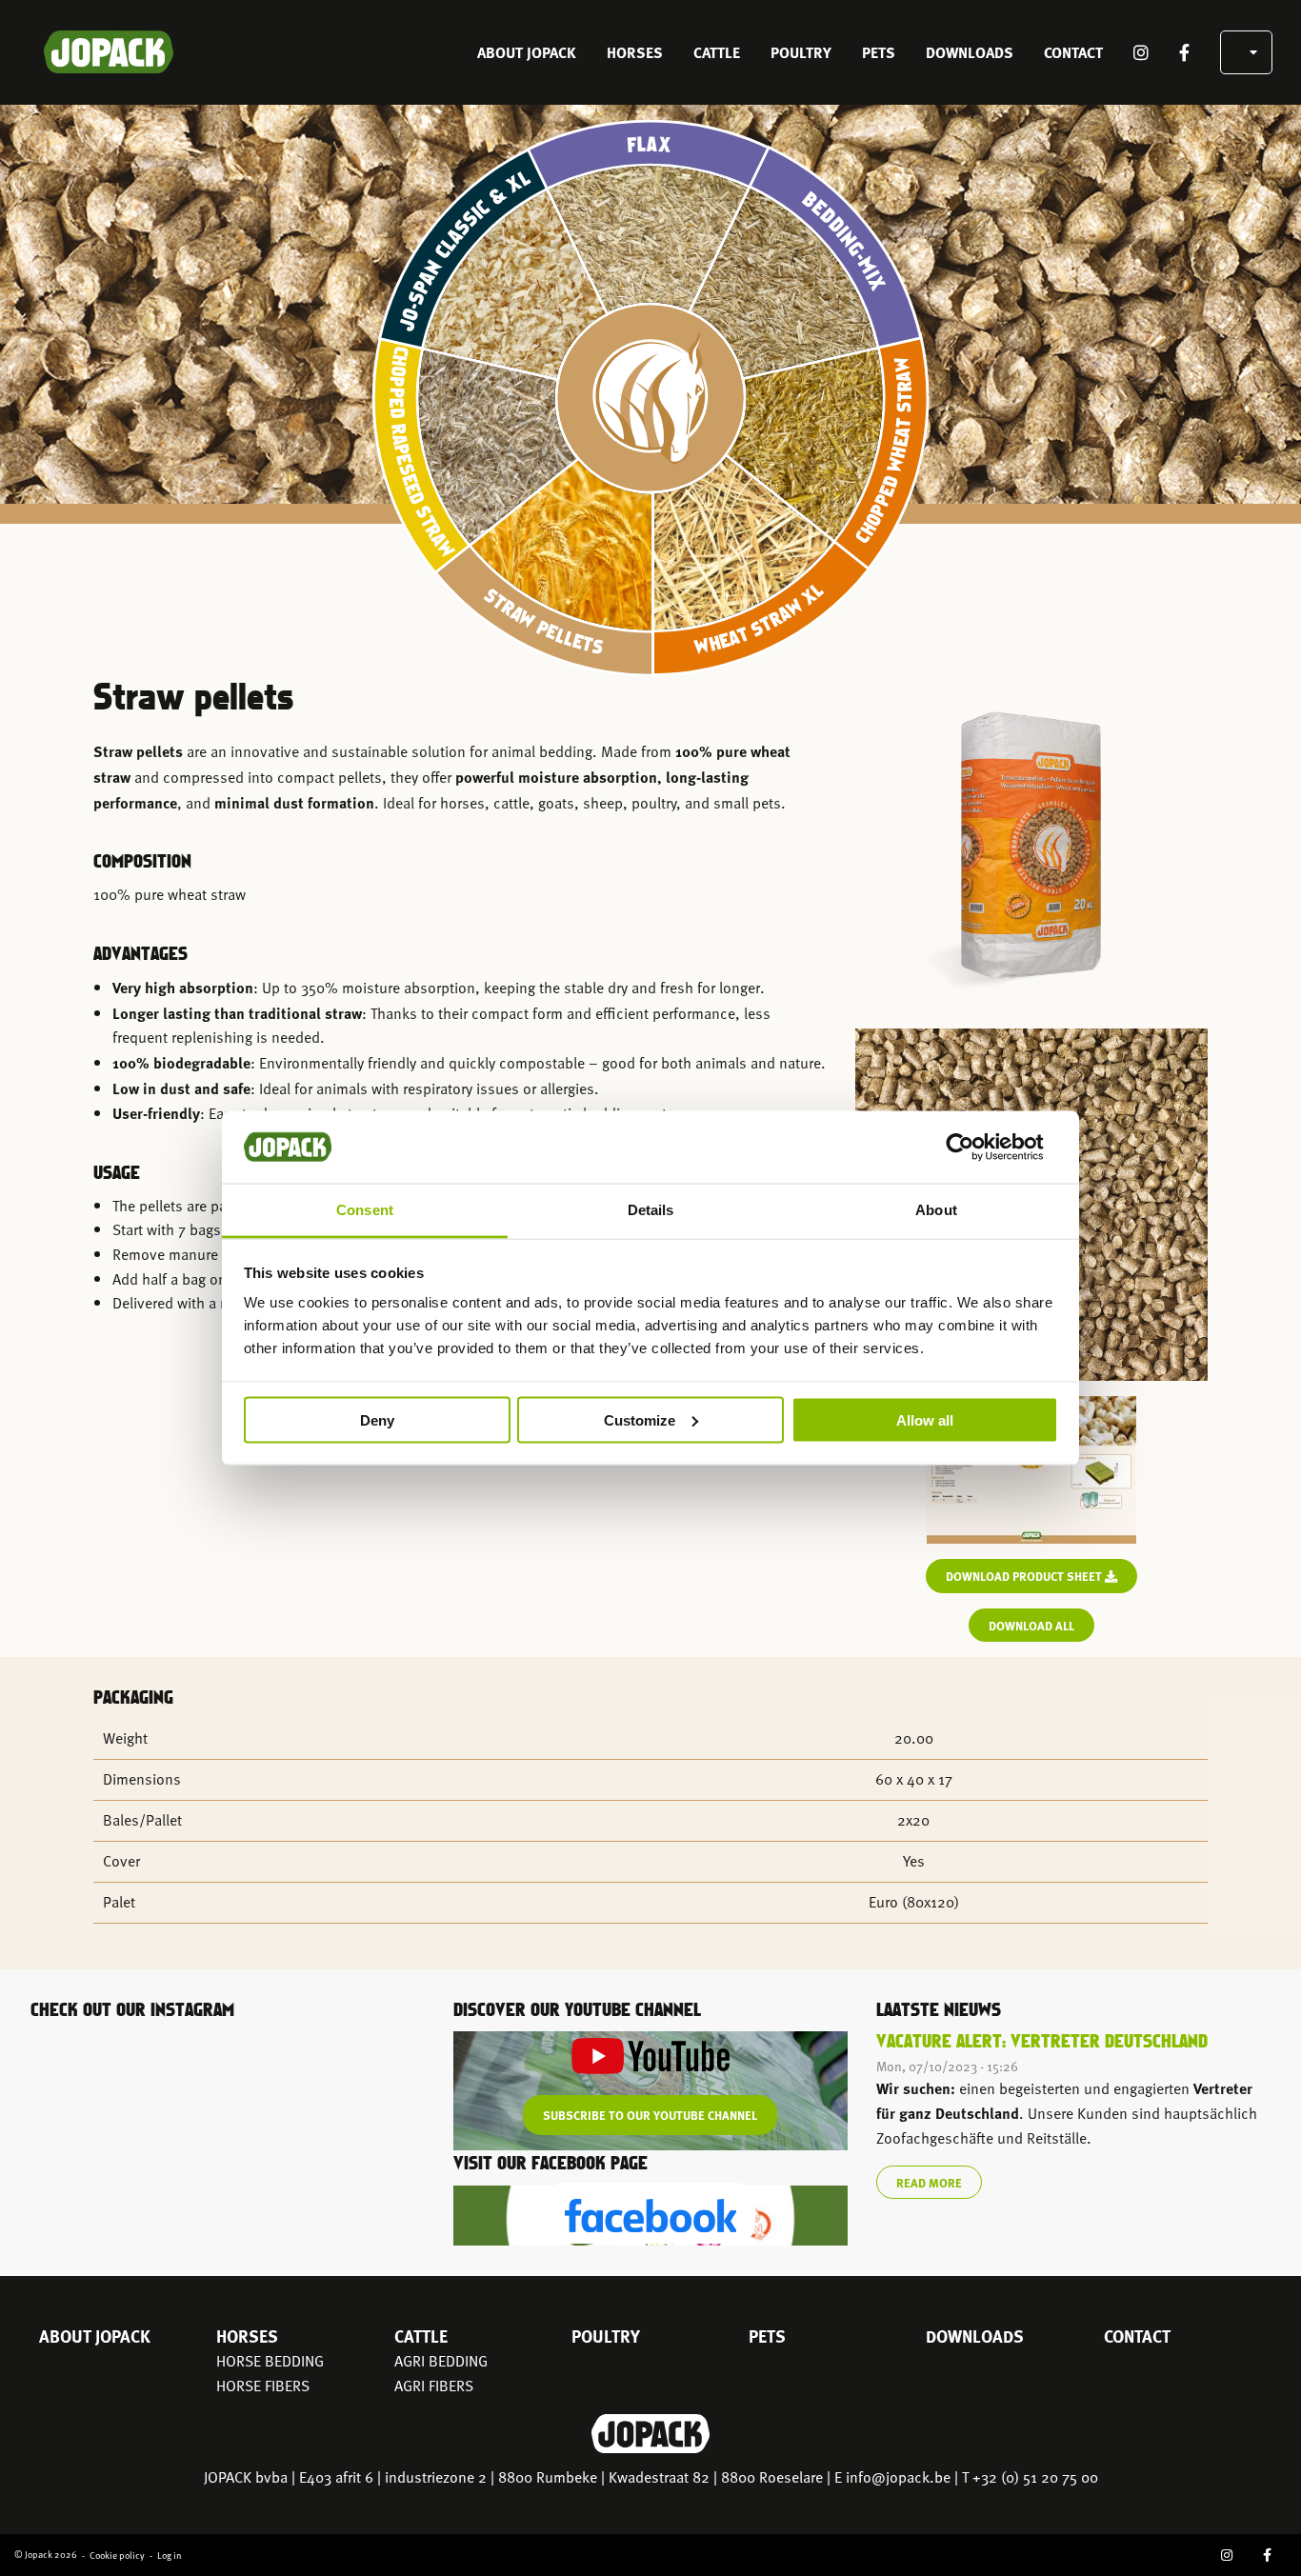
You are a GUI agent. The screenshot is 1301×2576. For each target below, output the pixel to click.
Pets (879, 52)
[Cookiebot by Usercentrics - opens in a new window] (975, 1147)
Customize (640, 1419)
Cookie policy (117, 2555)
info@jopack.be (898, 2477)
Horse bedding (270, 2361)
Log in (170, 2555)
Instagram (1141, 52)
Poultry (801, 52)
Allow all (925, 1419)
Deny (377, 1419)
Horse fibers (263, 2386)
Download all (1031, 1625)
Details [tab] (651, 1210)
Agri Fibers (434, 2386)
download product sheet (1025, 1576)
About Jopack (527, 52)
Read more (929, 2182)
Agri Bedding (441, 2361)
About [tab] (936, 1210)
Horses (635, 52)
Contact (1073, 52)
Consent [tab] (365, 1210)
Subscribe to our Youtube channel (650, 2115)
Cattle (717, 52)
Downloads (970, 52)
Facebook (1184, 52)
